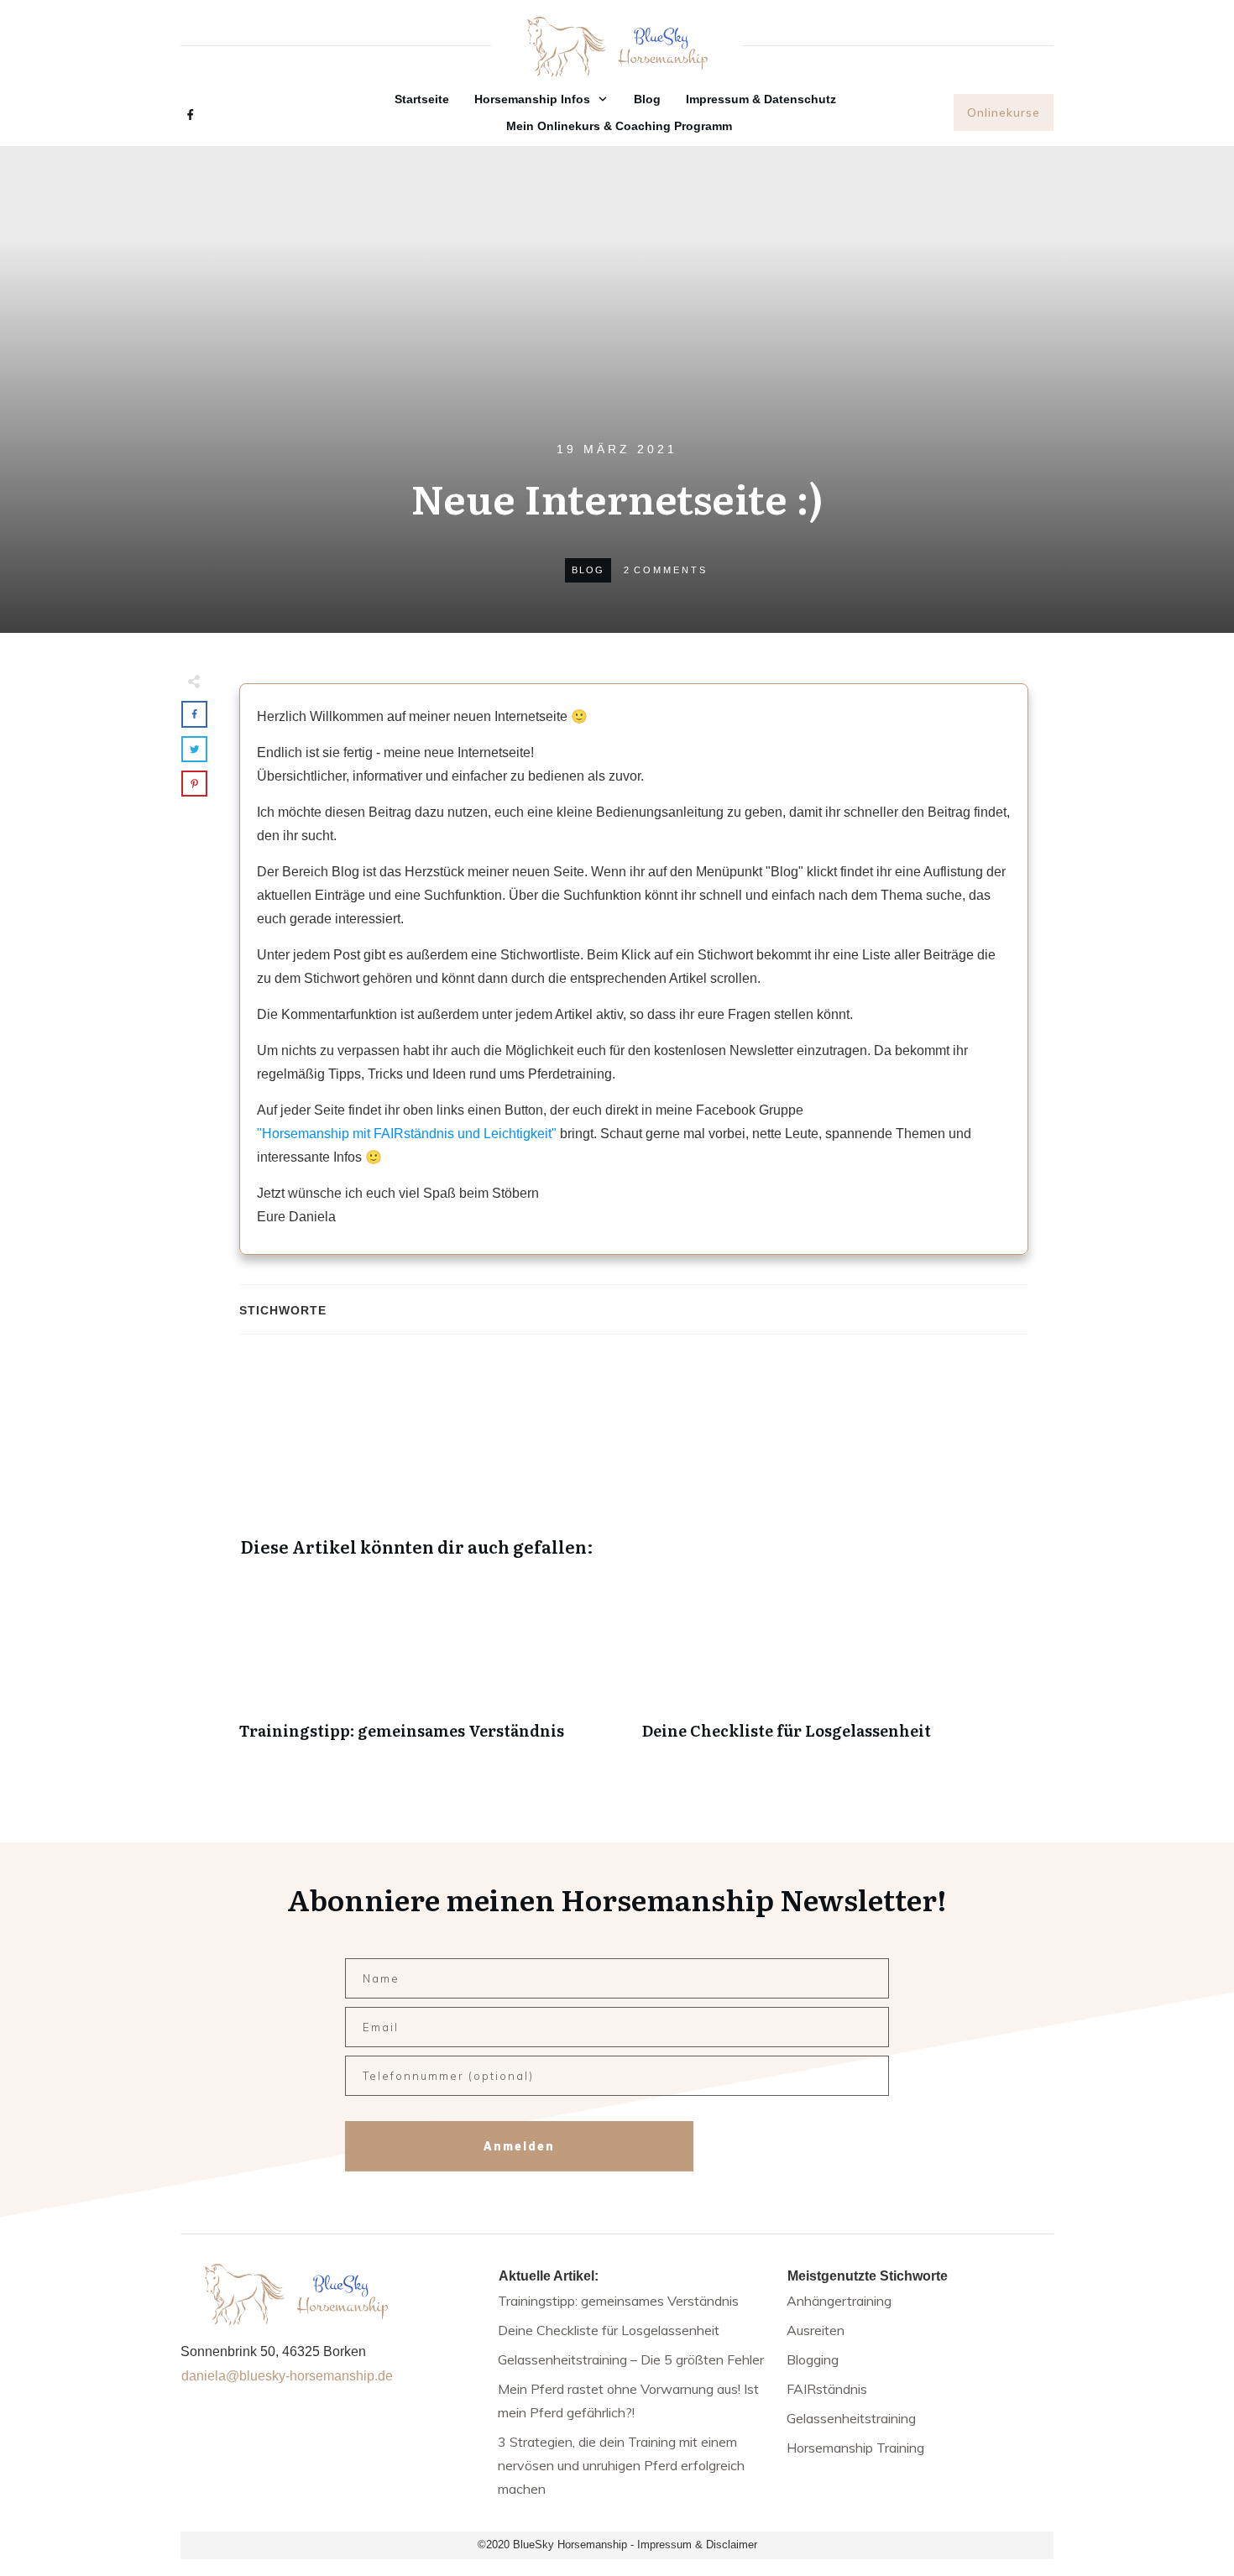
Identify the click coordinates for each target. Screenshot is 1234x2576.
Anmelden (519, 2146)
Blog (588, 570)
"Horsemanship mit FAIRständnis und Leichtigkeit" (407, 1134)
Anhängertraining (839, 2301)
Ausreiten (816, 2330)
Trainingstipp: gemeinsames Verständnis (432, 1667)
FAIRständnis (827, 2389)
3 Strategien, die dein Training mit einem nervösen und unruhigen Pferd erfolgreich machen (621, 2465)
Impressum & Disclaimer (697, 2545)
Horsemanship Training (855, 2448)
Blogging (813, 2359)
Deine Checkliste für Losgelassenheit (835, 1667)
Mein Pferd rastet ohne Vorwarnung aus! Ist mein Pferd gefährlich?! (628, 2401)
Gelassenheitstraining (851, 2418)
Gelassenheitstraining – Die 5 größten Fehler (631, 2359)
